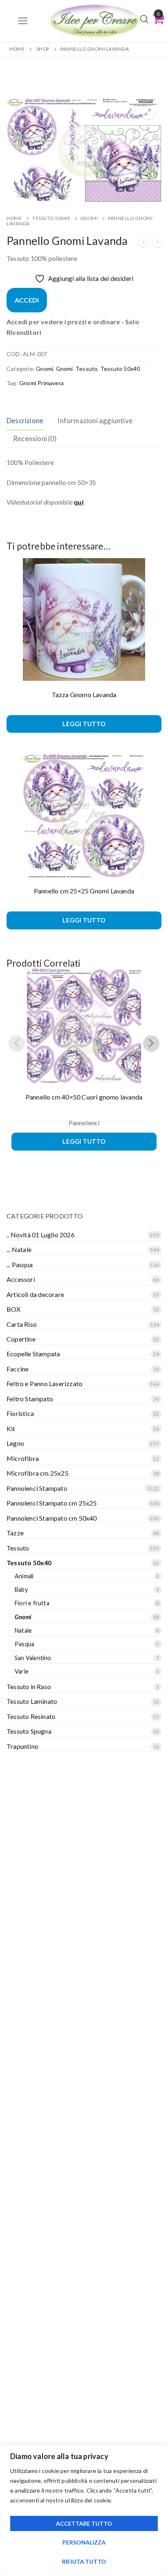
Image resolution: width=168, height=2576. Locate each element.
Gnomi (89, 218)
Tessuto (86, 369)
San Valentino (33, 1658)
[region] (84, 2510)
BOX (14, 1309)
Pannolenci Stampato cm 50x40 (52, 1518)
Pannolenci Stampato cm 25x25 (52, 1503)
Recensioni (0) (35, 439)
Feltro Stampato (30, 1399)
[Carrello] (158, 19)
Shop (43, 49)
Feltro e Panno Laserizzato (44, 1383)
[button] (148, 112)
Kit (11, 1428)
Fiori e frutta (32, 1603)
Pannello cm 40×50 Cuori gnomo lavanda (84, 1097)
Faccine (18, 1369)
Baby (21, 1590)
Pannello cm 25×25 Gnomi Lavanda (84, 891)
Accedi (27, 300)
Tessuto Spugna (29, 1731)
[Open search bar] (144, 19)
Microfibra (23, 1458)
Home (17, 49)
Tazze (15, 1533)
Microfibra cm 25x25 (38, 1473)
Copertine (21, 1339)
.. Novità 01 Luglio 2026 (41, 1235)
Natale (23, 1630)
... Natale (19, 1249)
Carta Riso (22, 1324)
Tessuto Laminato (32, 1701)
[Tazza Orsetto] (157, 243)
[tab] (25, 421)
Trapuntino (22, 1746)
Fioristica (20, 1413)
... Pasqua (20, 1264)
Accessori (21, 1279)
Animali (24, 1576)
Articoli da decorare (35, 1294)
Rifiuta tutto (84, 2561)
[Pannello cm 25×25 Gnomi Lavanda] (144, 243)
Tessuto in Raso (29, 1686)
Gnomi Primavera (41, 383)
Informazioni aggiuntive (95, 421)
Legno (15, 1443)
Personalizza (84, 2542)
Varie (22, 1671)
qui (79, 502)
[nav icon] (23, 21)
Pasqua (24, 1644)
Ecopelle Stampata (33, 1354)
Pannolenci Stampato (37, 1488)
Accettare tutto (84, 2523)
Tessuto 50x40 (51, 218)
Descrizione (25, 421)
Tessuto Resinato (31, 1716)
